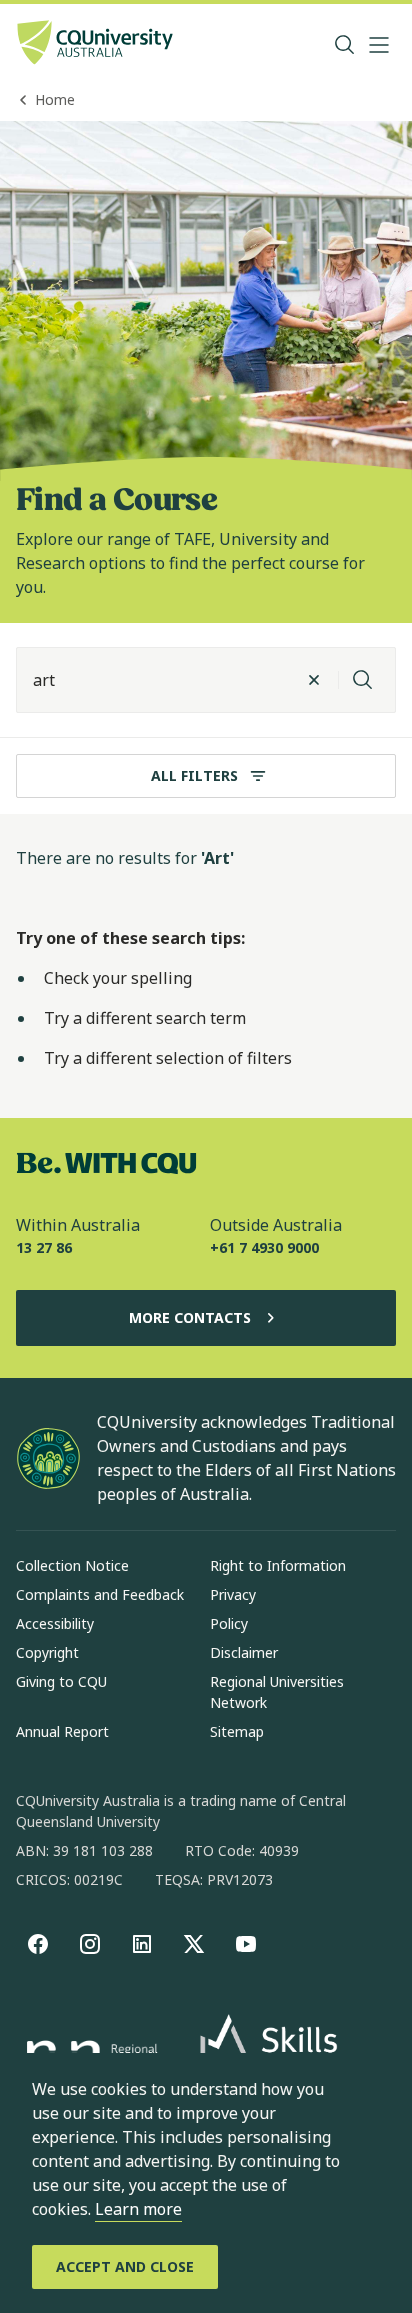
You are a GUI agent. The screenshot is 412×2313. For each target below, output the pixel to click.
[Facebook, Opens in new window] (38, 1944)
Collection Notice (72, 1565)
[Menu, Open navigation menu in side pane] (379, 45)
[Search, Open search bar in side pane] (345, 45)
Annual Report (62, 1731)
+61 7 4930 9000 (264, 1247)
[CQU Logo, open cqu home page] (95, 44)
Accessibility (55, 1623)
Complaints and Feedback (100, 1594)
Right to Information (278, 1565)
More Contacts (190, 1317)
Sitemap (237, 1731)
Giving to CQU (61, 1681)
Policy (229, 1623)
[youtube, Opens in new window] (246, 1944)
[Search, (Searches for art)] (363, 680)
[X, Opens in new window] (194, 1944)
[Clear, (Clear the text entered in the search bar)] (314, 680)
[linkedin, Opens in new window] (142, 1944)
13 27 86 (44, 1247)
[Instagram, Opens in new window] (90, 1944)
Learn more (138, 2209)
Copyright (47, 1652)
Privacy (233, 1594)
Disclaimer (244, 1652)
